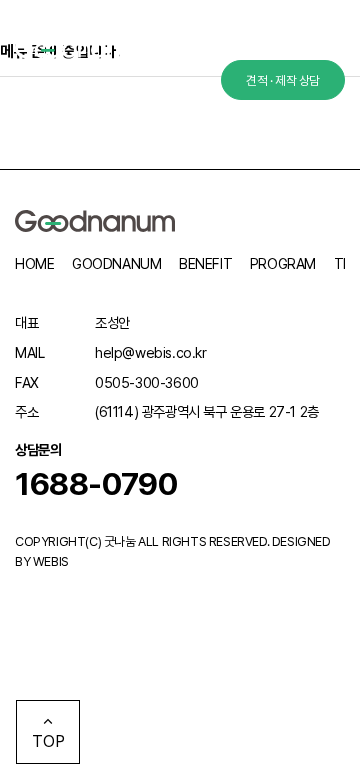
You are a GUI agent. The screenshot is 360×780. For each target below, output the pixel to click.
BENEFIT (205, 263)
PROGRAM (283, 263)
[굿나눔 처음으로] (84, 47)
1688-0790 (96, 484)
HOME (34, 263)
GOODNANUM (116, 263)
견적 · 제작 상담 (283, 80)
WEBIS (51, 561)
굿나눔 (120, 541)
